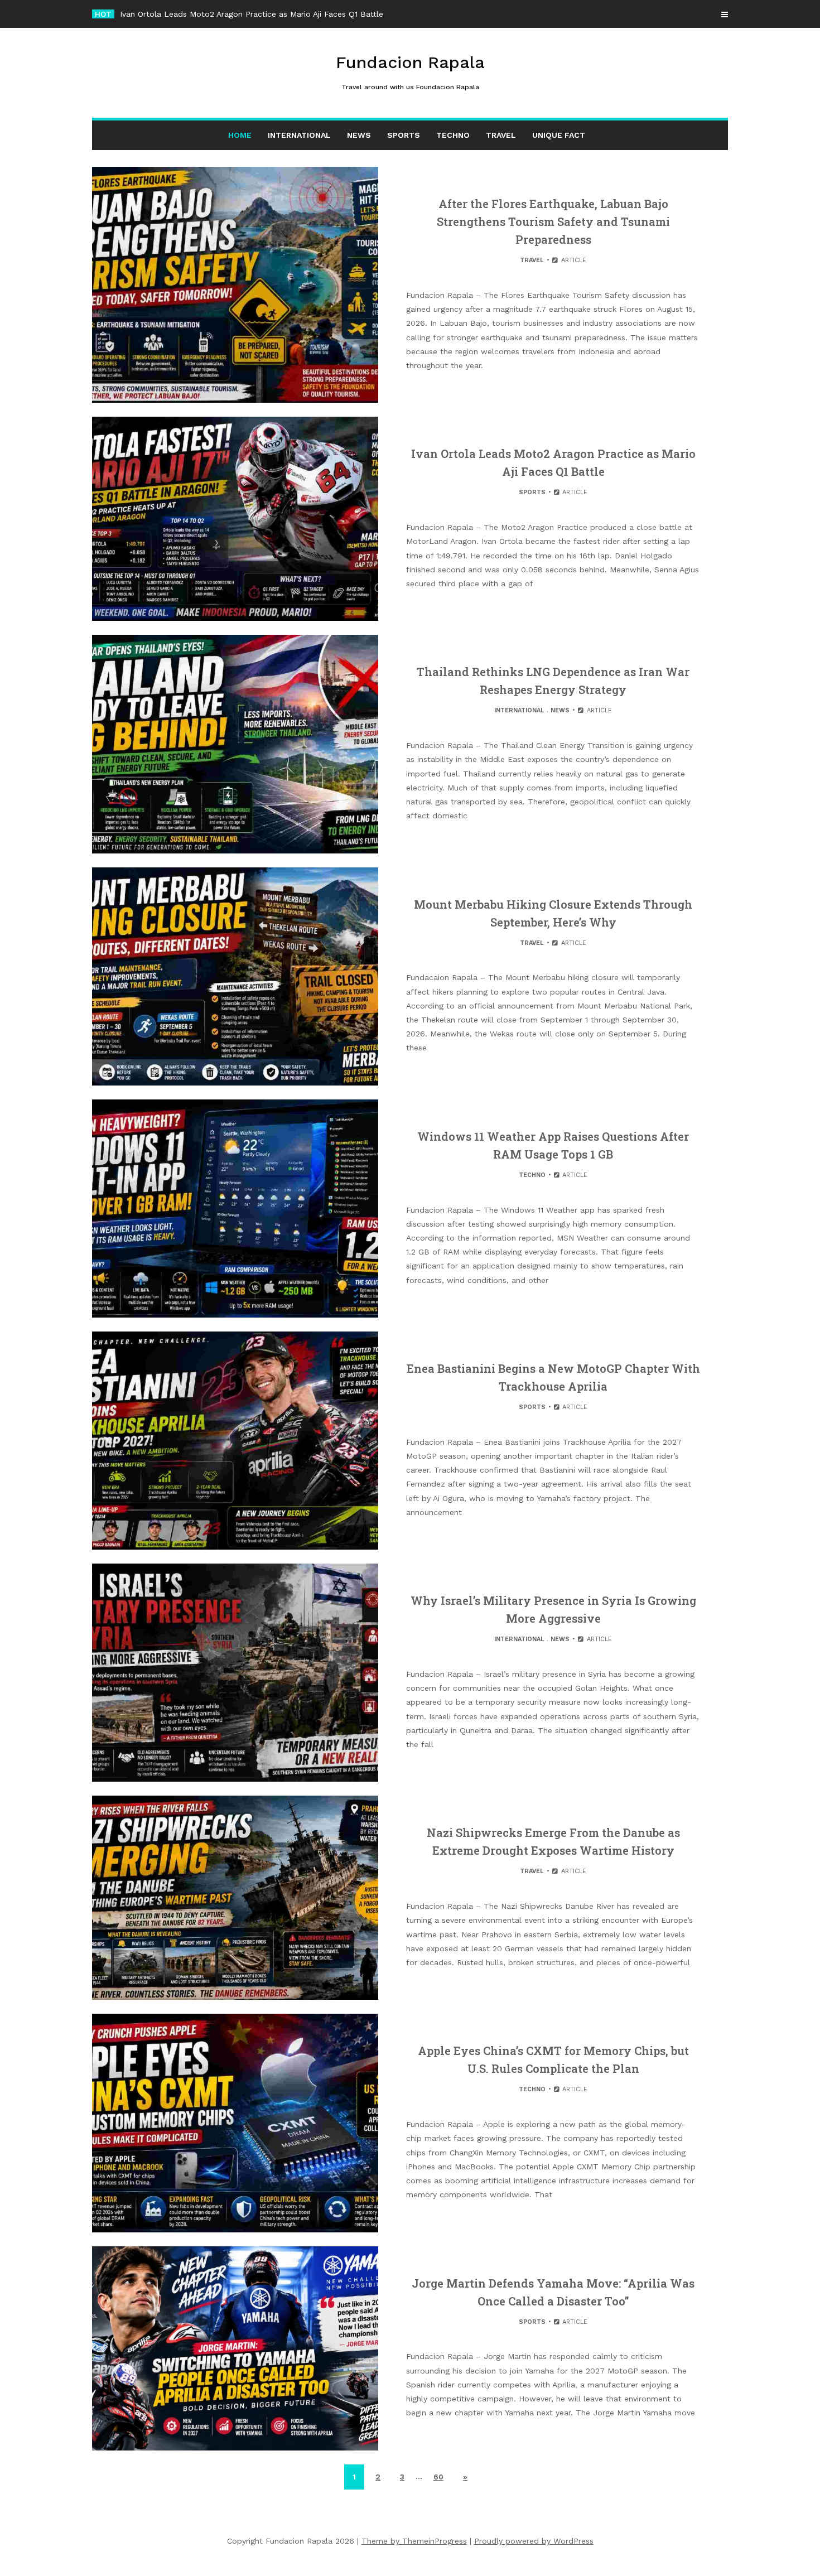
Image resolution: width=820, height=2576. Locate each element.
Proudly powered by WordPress (534, 2541)
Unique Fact (559, 135)
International (299, 135)
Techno (453, 135)
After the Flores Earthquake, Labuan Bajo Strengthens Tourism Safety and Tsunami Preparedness (553, 221)
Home (240, 135)
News (359, 135)
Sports (404, 135)
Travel (501, 135)
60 (438, 2477)
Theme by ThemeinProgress (414, 2541)
